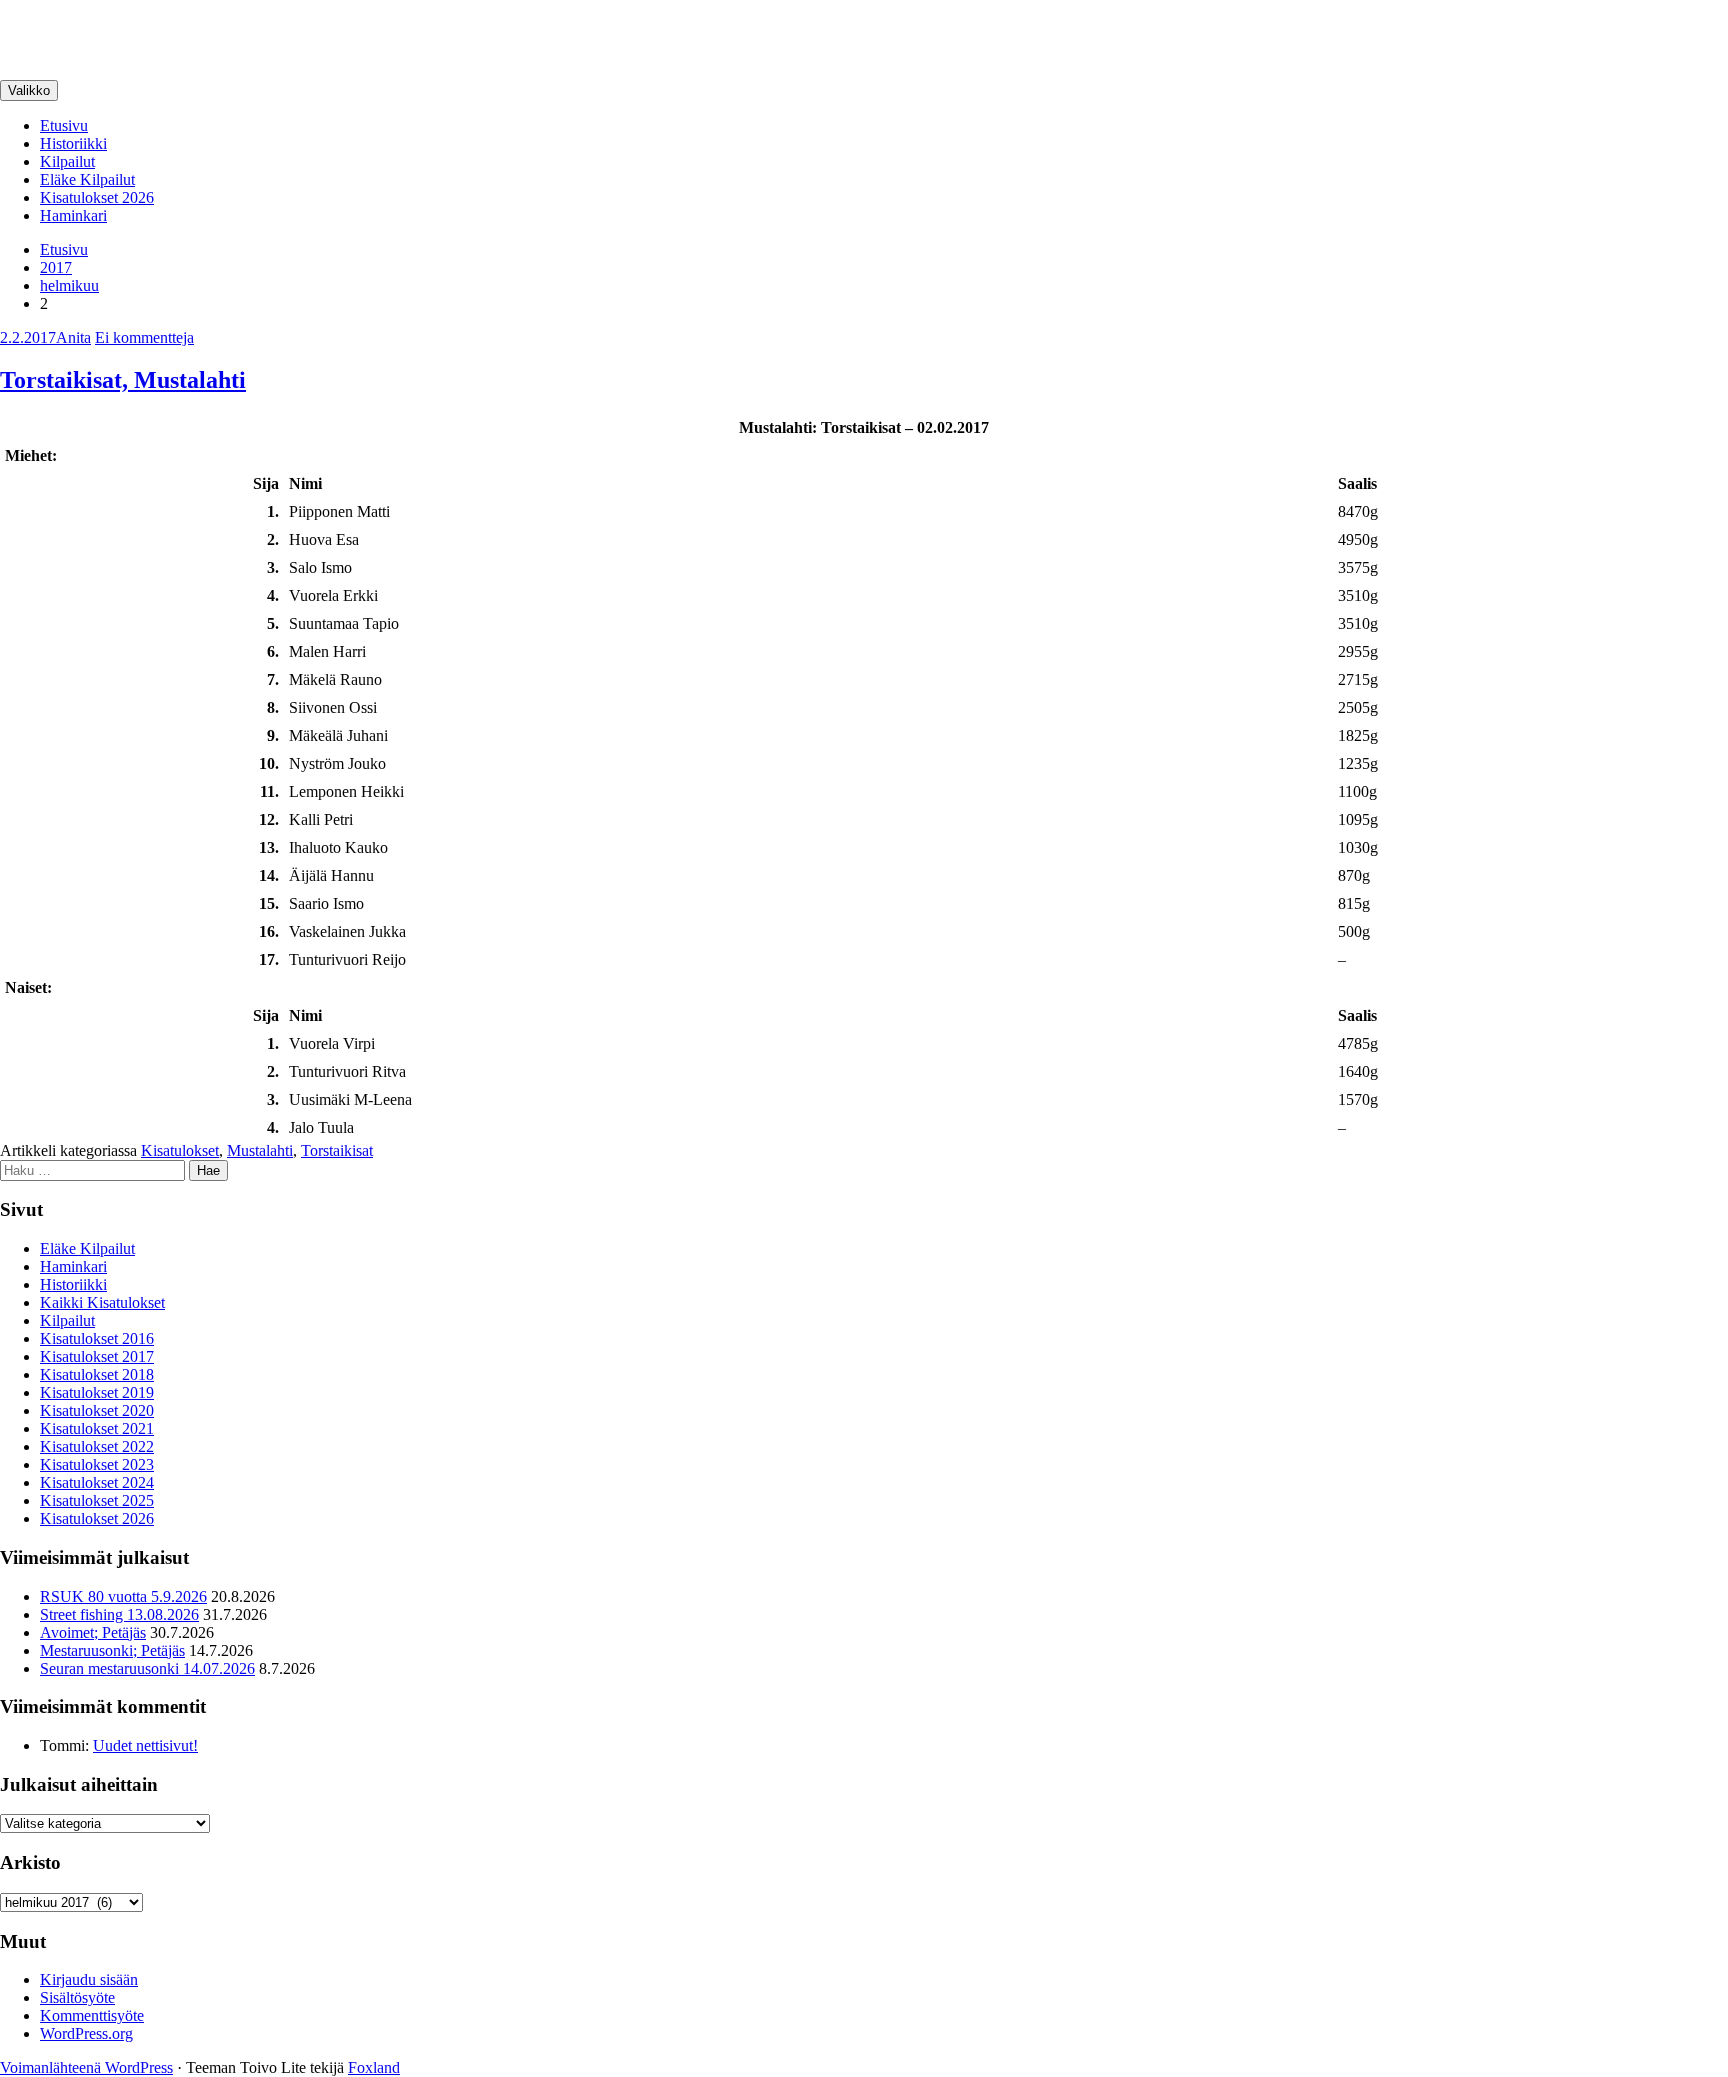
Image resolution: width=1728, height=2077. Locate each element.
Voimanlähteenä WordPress (86, 2067)
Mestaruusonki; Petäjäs (112, 1650)
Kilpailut (67, 161)
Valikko (29, 90)
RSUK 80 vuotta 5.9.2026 (123, 1596)
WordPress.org (86, 2033)
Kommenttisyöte (92, 2015)
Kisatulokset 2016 (97, 1338)
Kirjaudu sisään (89, 1979)
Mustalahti (260, 1150)
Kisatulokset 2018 (97, 1374)
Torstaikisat (337, 1150)
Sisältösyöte (77, 1997)
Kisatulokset (180, 1150)
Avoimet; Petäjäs (93, 1632)
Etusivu (64, 125)
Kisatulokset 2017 (97, 1356)
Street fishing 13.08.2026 (119, 1614)
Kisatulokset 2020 (97, 1410)
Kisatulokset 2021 (97, 1428)
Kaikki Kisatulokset (102, 1302)
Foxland (374, 2067)
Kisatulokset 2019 (97, 1392)
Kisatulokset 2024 (97, 1482)
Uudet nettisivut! (145, 1745)
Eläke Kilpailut (87, 179)
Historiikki (73, 143)
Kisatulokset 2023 (97, 1464)
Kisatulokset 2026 (97, 197)
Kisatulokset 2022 (97, 1446)
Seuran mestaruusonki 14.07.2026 (147, 1668)
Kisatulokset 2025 (97, 1500)
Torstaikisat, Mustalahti (123, 380)
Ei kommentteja (144, 337)
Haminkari (73, 215)
